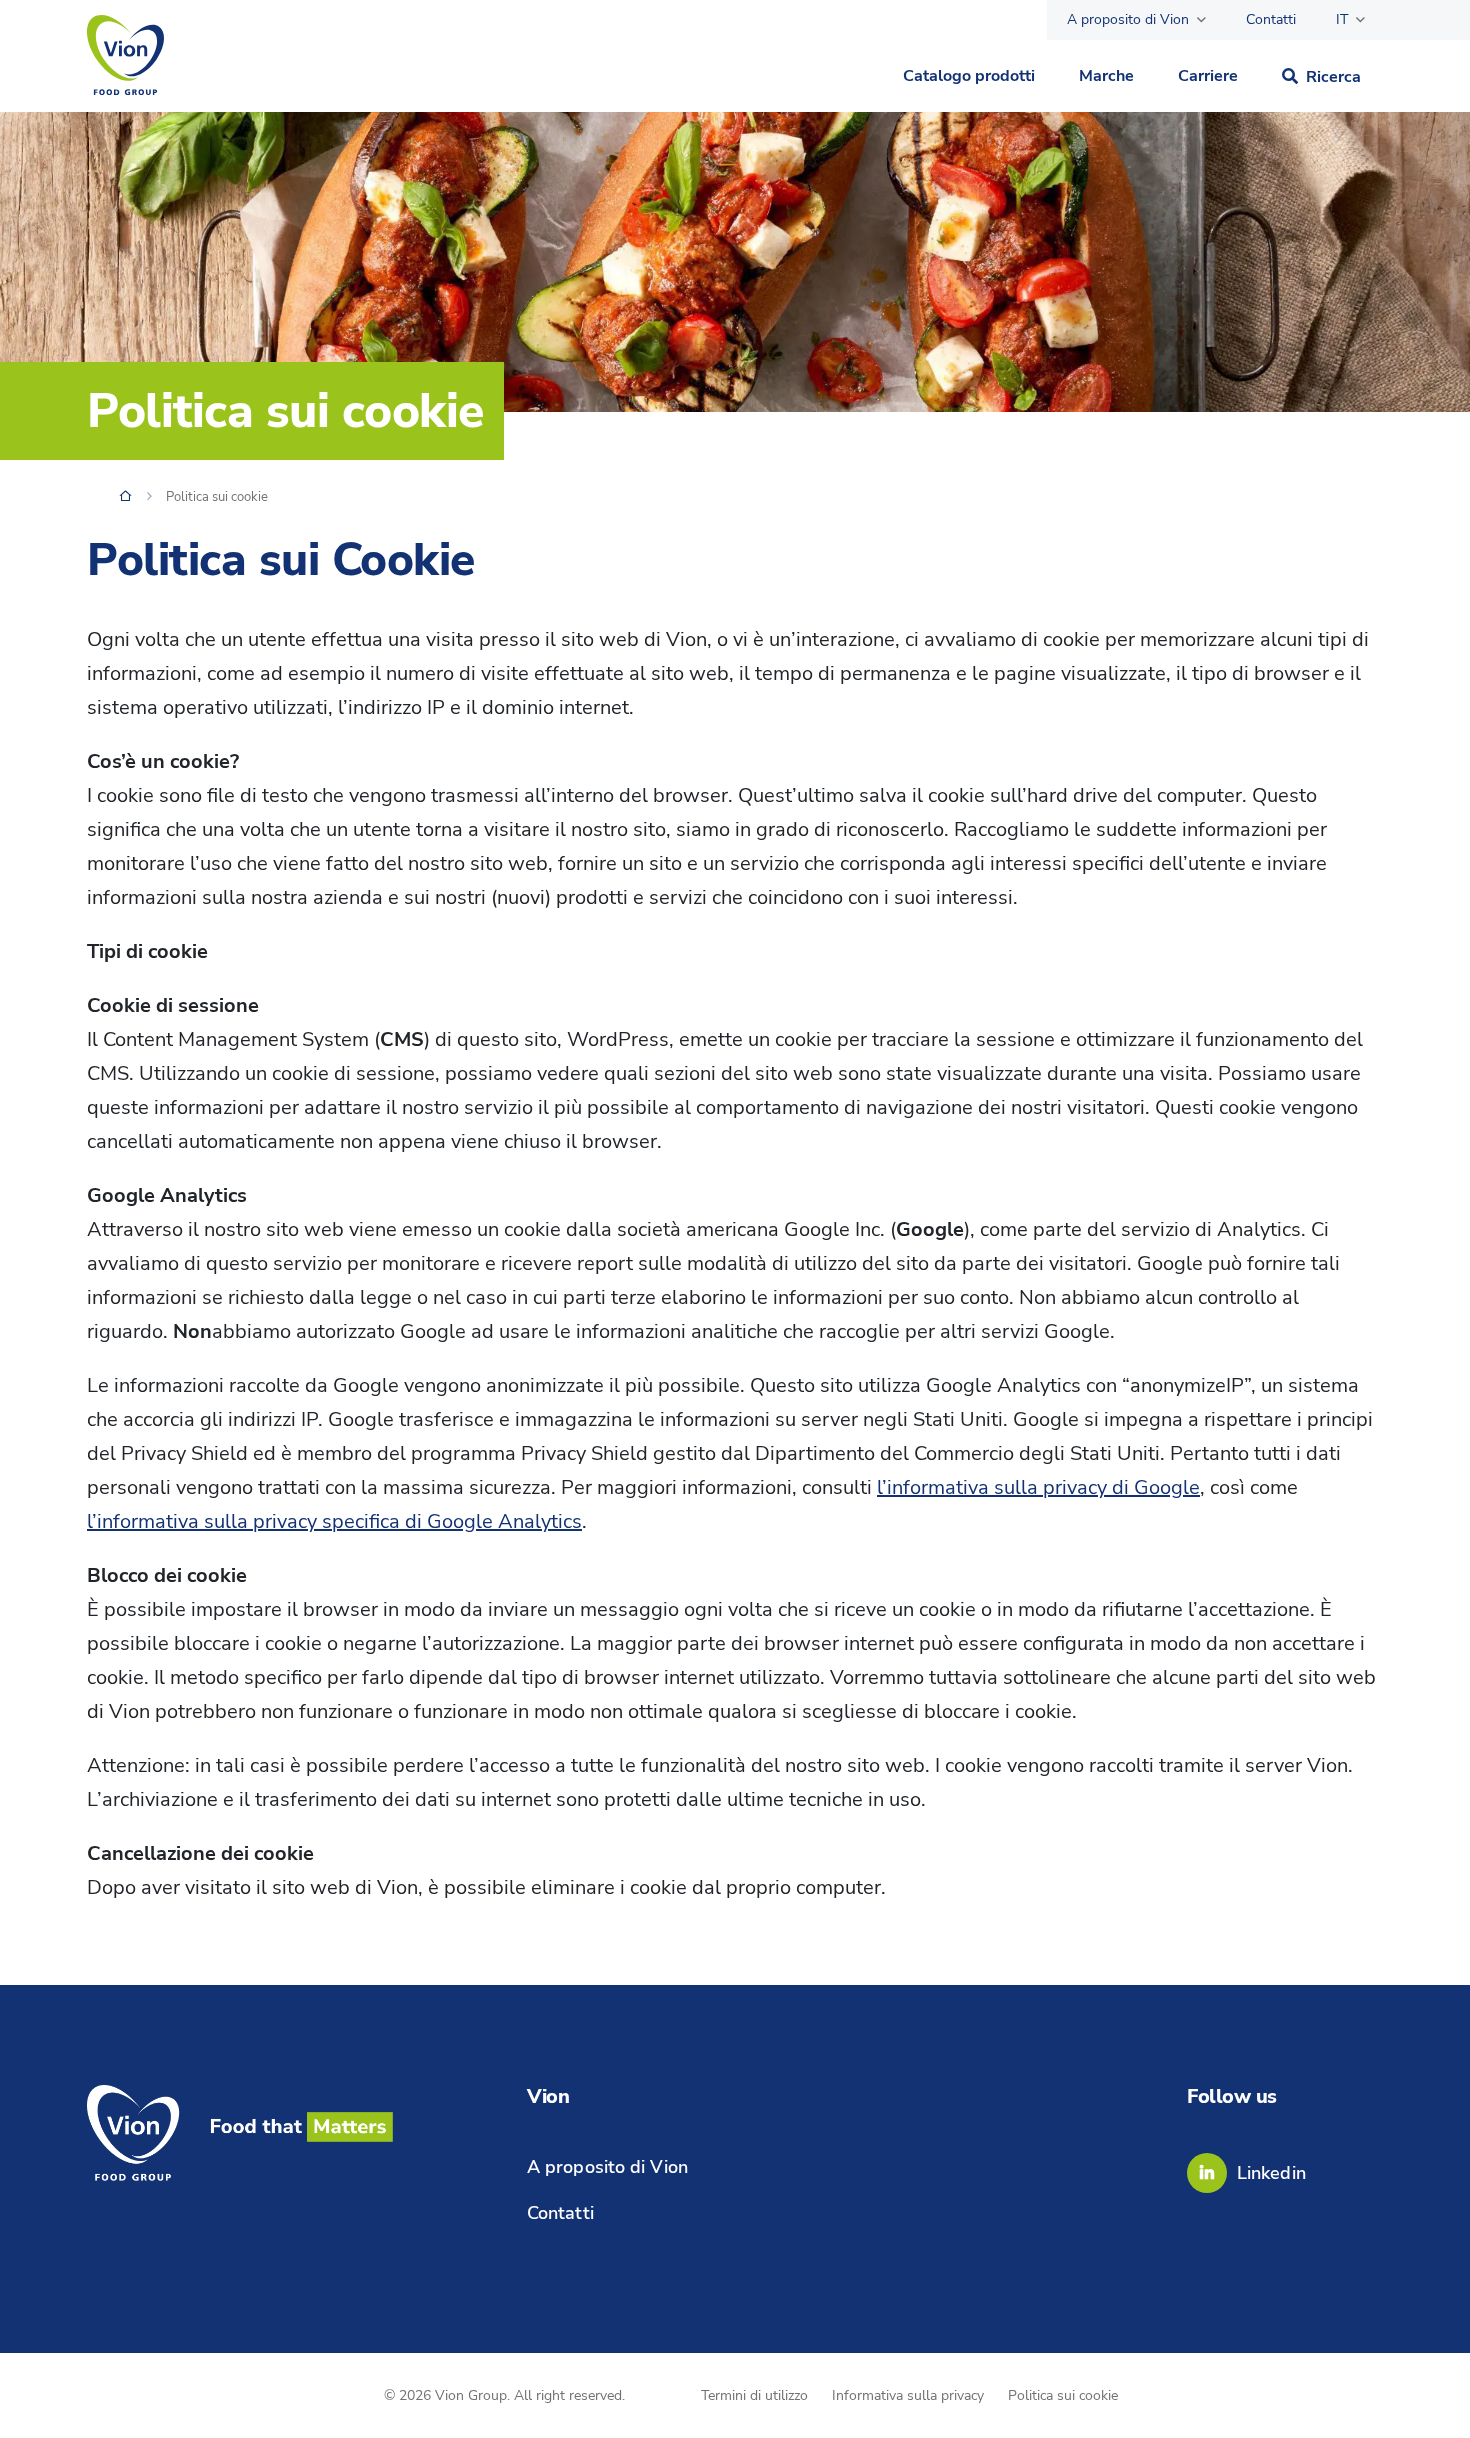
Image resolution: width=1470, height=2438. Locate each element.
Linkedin (1271, 2173)
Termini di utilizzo (754, 2395)
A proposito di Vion (1128, 19)
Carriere (1208, 76)
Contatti (1271, 19)
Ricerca (1333, 77)
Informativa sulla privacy (908, 2395)
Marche (1106, 76)
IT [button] (1342, 19)
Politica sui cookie (1063, 2395)
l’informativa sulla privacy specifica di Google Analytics (334, 1521)
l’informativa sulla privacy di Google (1038, 1487)
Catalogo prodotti (969, 76)
